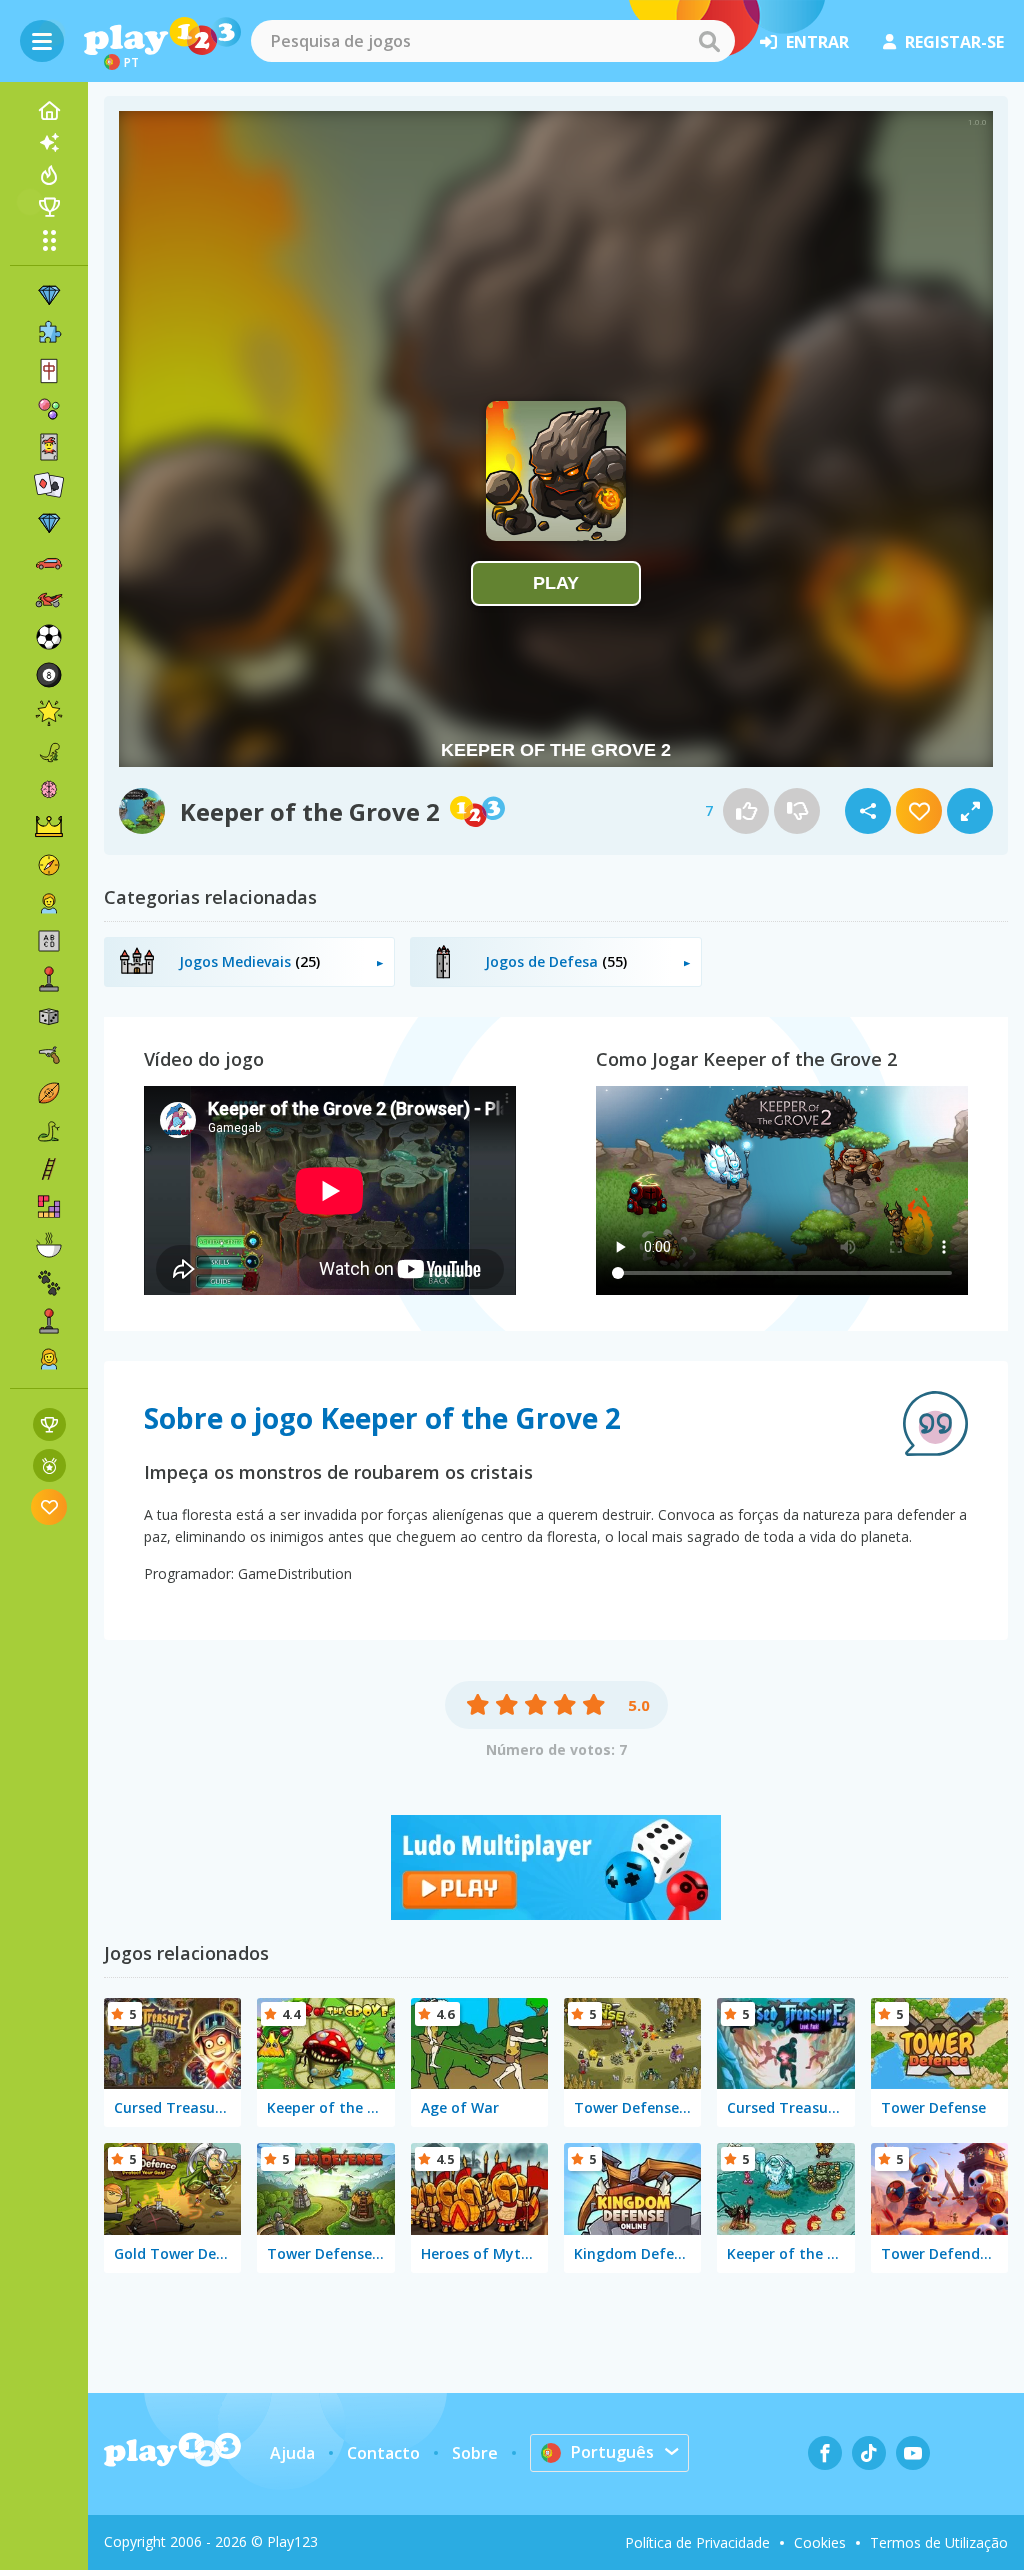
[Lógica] (49, 789)
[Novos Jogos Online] (49, 143)
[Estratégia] (49, 827)
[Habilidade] (49, 1169)
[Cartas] (49, 447)
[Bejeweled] (49, 523)
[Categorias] (49, 240)
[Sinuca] (49, 675)
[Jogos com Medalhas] (49, 1465)
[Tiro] (49, 1055)
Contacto (383, 2453)
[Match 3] (49, 295)
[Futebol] (49, 637)
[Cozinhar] (49, 1245)
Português (612, 2452)
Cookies (820, 2542)
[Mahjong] (49, 371)
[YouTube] (913, 2453)
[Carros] (49, 561)
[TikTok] (869, 2453)
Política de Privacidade (697, 2542)
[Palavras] (49, 941)
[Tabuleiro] (49, 1017)
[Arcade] (49, 979)
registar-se (954, 42)
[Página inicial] (49, 111)
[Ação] (49, 865)
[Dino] (49, 751)
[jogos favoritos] (49, 1506)
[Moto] (49, 599)
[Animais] (49, 1283)
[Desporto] (49, 1093)
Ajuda (292, 2453)
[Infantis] (49, 903)
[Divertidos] (49, 713)
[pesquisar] (709, 41)
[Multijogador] (49, 1321)
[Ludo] (556, 1914)
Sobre (475, 2453)
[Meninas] (49, 1359)
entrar (817, 42)
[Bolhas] (49, 409)
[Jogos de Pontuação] (49, 1424)
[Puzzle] (49, 333)
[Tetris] (49, 1207)
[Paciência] (49, 485)
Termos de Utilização (939, 2542)
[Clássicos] (49, 1131)
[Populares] (49, 175)
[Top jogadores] (49, 207)
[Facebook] (825, 2453)
